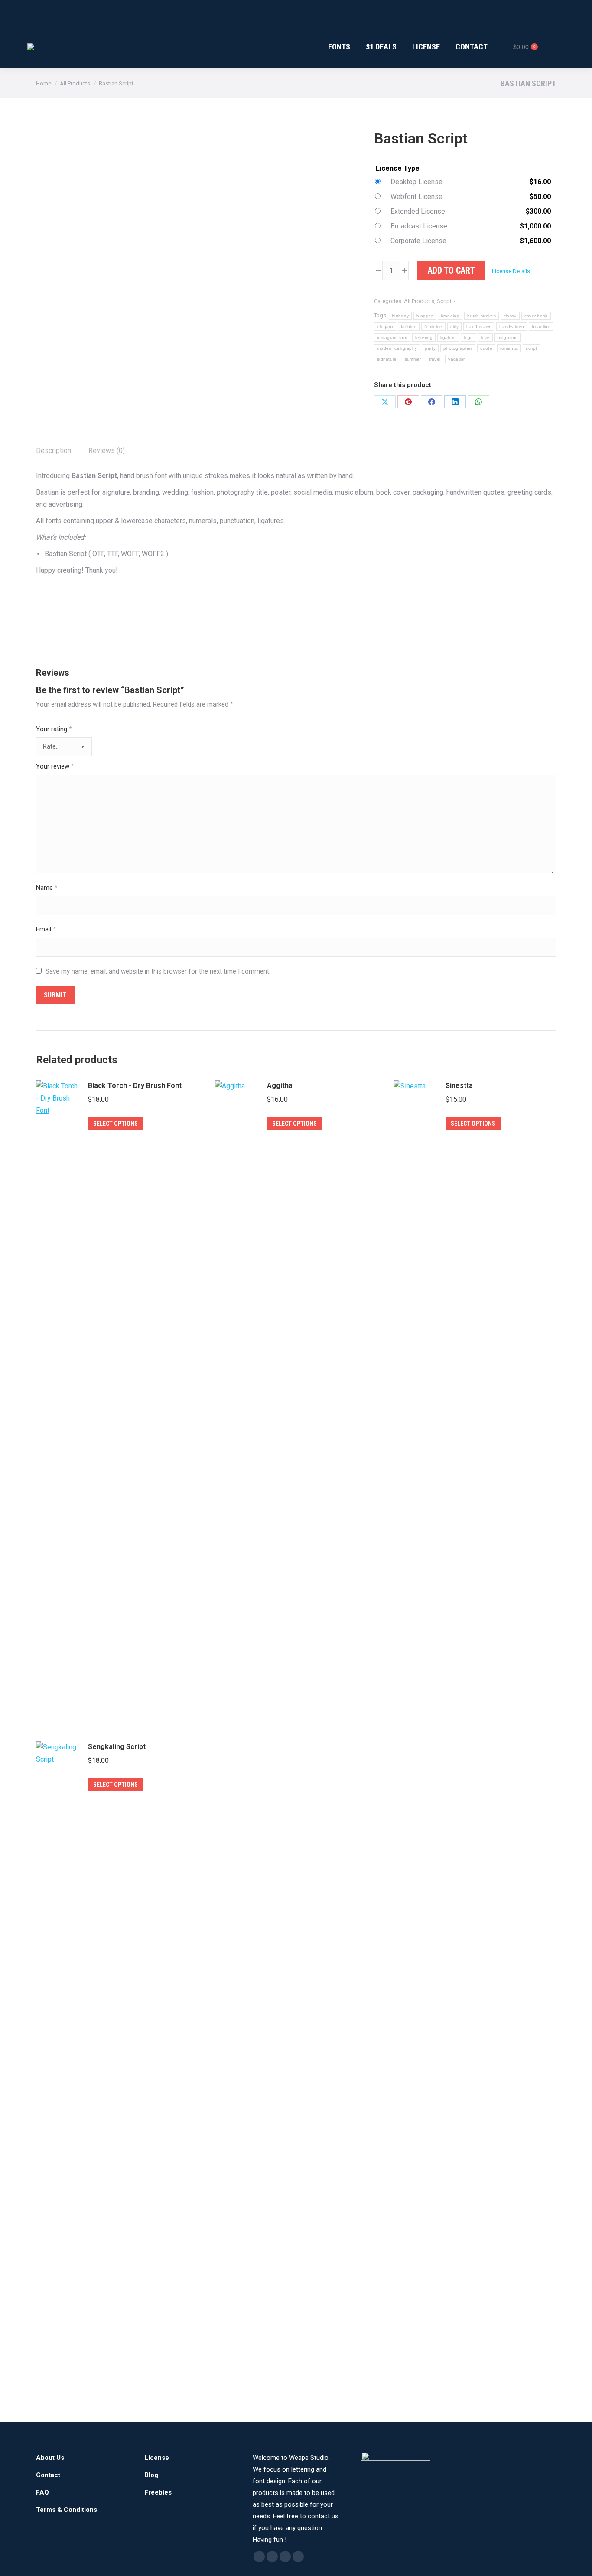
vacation (457, 359)
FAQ (42, 2492)
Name (47, 888)
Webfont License (416, 197)
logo (468, 337)
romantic (509, 348)
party (430, 348)
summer (413, 359)
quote (486, 348)
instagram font (392, 337)
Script (444, 301)
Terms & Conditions (67, 2510)
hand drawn (479, 327)
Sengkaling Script (117, 1747)
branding (450, 316)
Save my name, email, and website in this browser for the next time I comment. (158, 971)
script (531, 348)
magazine (508, 337)
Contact (48, 2475)
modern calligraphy (397, 348)
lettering (424, 337)
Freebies (158, 2492)
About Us (50, 2458)
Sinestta (459, 1086)
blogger (424, 316)
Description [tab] (54, 451)
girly (455, 327)
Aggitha (280, 1086)
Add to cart (451, 270)
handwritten (512, 327)
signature (387, 359)
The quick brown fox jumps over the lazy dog (244, 619)
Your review (55, 766)
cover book (536, 316)
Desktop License (416, 182)
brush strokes (481, 316)
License (157, 2458)
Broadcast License (419, 226)
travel (435, 359)
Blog (151, 2475)
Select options (115, 1124)
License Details (511, 271)
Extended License (418, 211)
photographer (458, 348)
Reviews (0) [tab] (107, 451)
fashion (409, 327)
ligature (448, 337)
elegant (385, 327)
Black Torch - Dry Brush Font (135, 1086)
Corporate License (418, 241)
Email (46, 929)
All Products (419, 301)
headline (541, 327)
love (485, 337)
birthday (400, 316)
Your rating (54, 729)
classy (510, 316)
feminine (433, 327)
